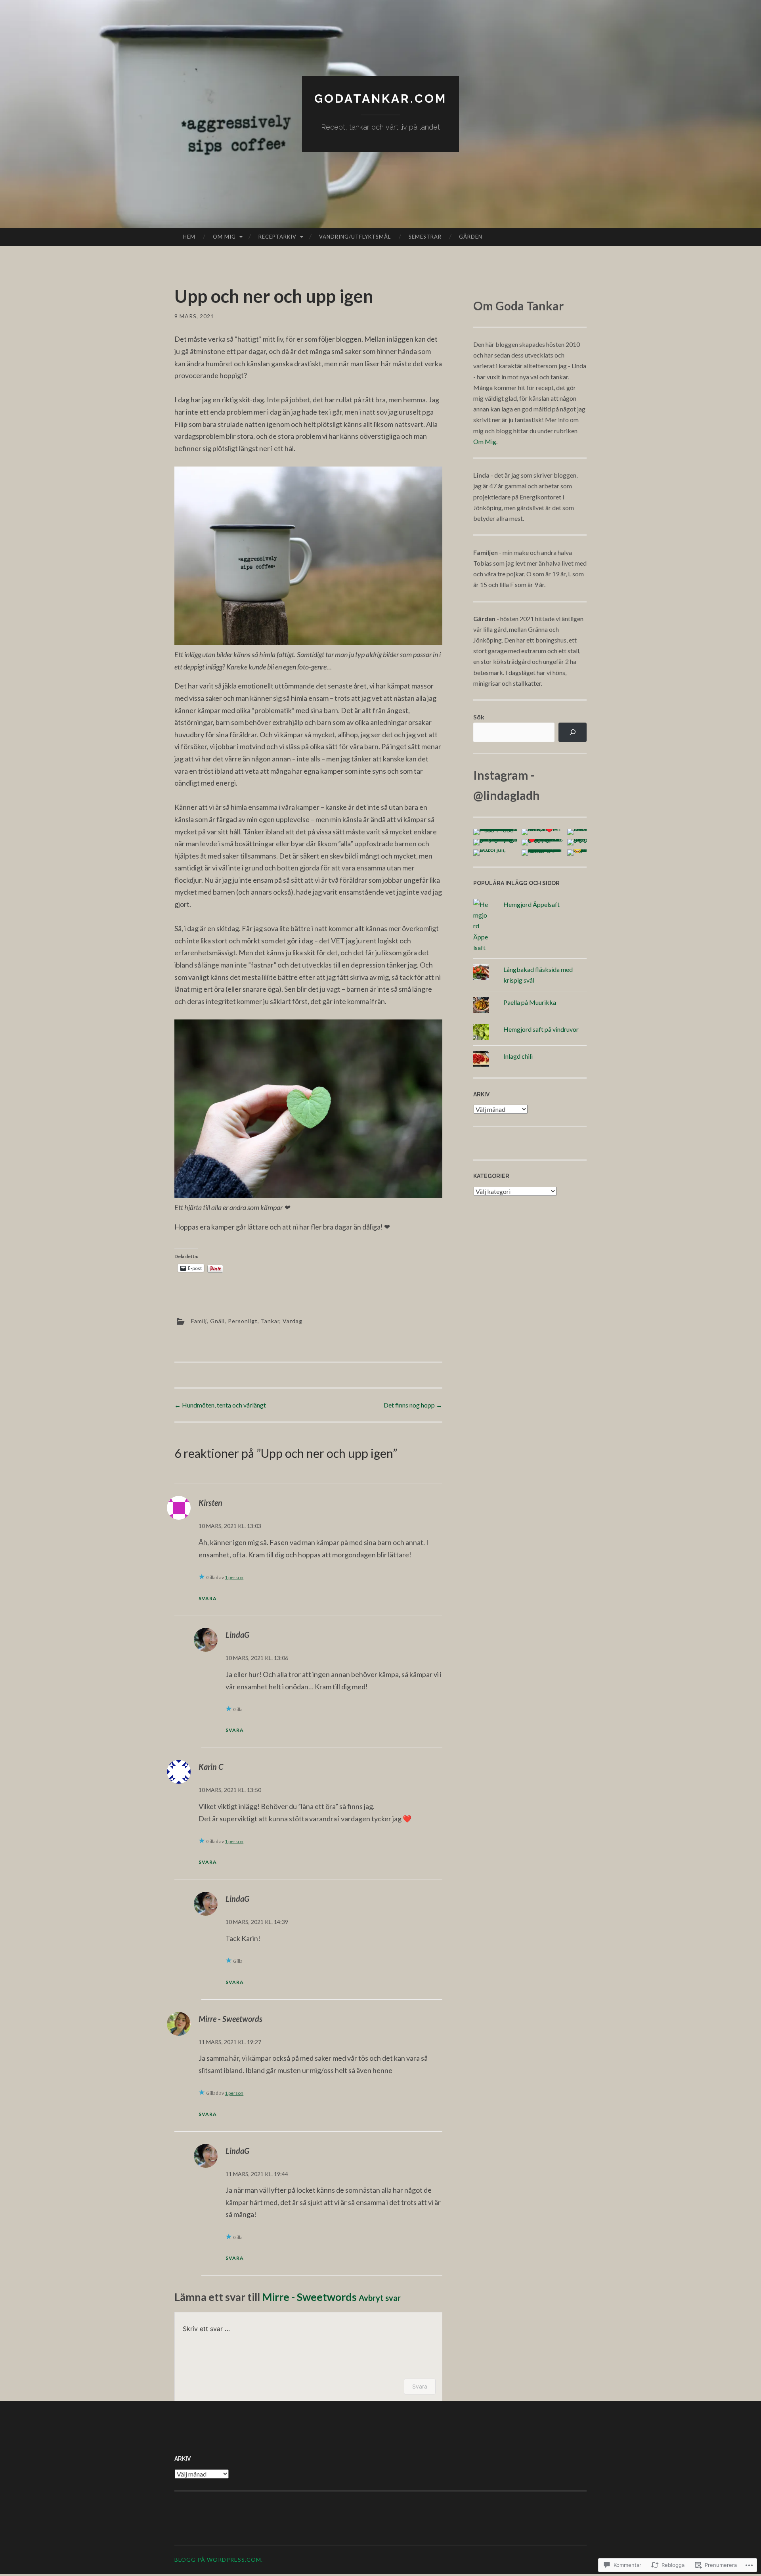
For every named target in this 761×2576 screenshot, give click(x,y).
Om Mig (485, 441)
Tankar (270, 1321)
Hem (189, 237)
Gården (471, 237)
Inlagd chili (518, 1056)
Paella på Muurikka (530, 1002)
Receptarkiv (277, 237)
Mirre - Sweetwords (230, 2019)
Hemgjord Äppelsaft (532, 904)
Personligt (243, 1321)
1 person (234, 1577)
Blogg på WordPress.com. (219, 2560)
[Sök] (573, 732)
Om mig (224, 237)
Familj (199, 1321)
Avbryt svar (380, 2298)
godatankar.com (380, 98)
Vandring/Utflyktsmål (355, 237)
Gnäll (217, 1321)
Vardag (293, 1321)
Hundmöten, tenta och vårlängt (220, 1405)
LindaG (237, 1635)
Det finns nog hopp (413, 1405)
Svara (208, 1598)
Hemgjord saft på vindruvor (541, 1029)
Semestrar (425, 237)
